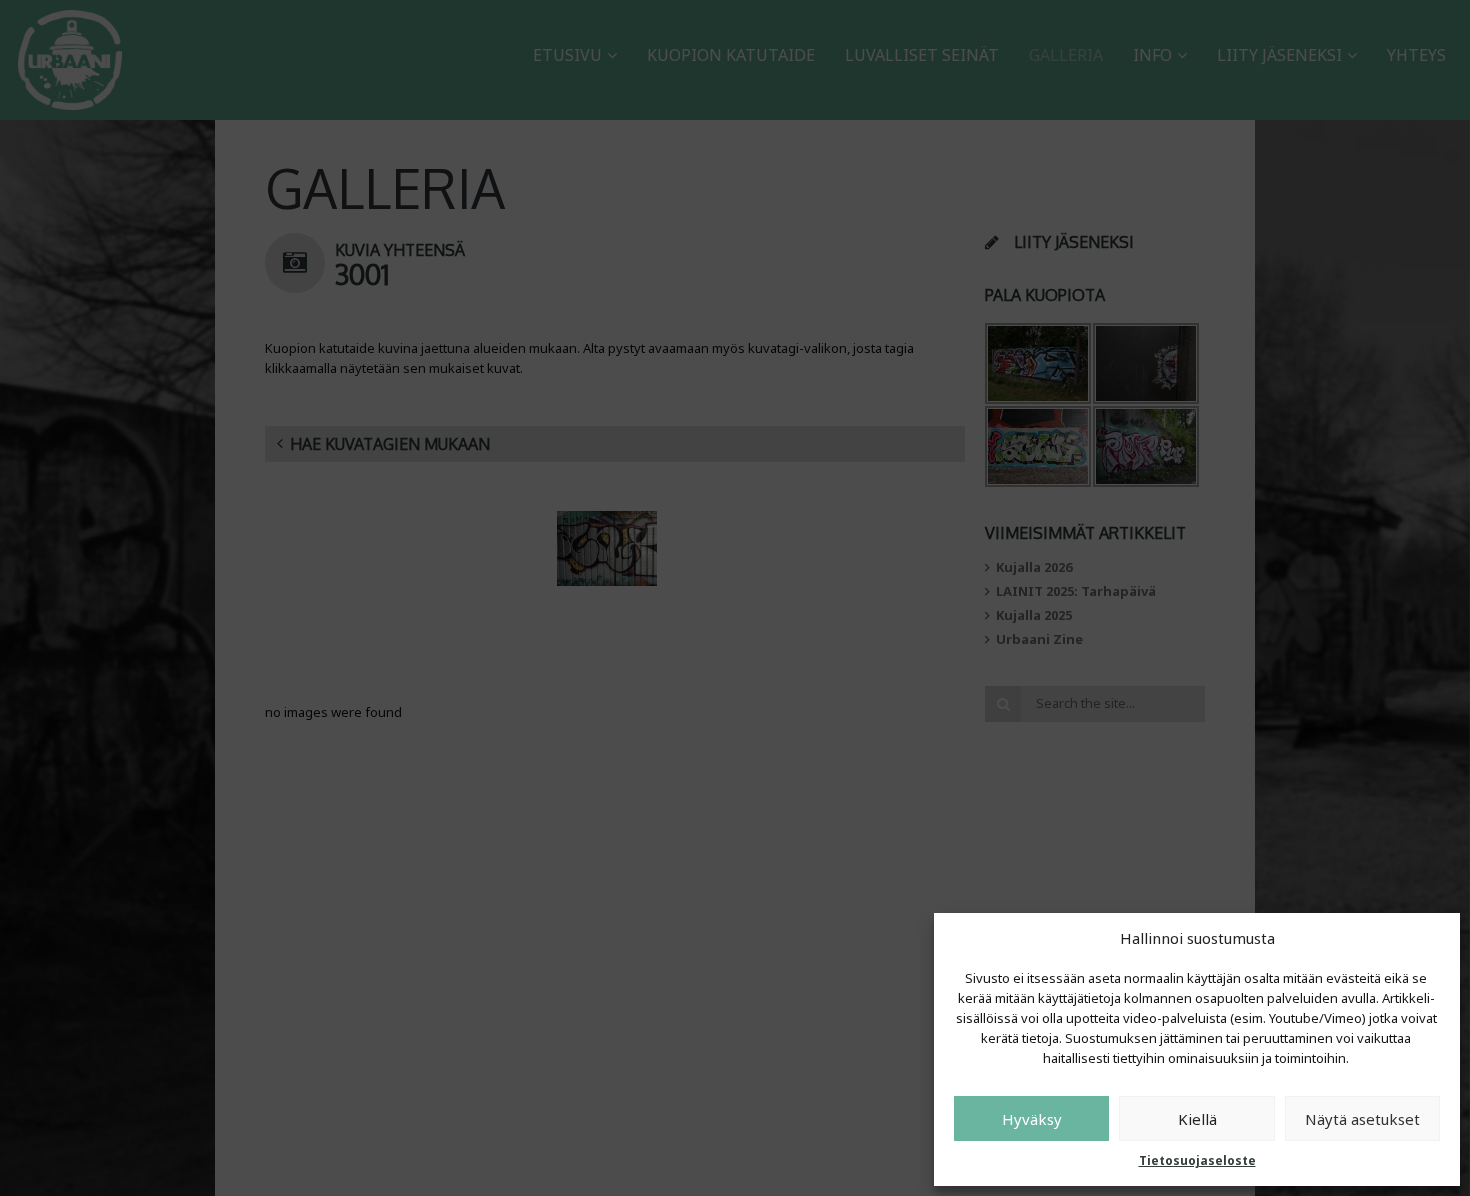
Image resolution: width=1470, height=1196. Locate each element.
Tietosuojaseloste (1197, 1160)
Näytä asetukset (1362, 1119)
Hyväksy (1032, 1119)
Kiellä (1197, 1119)
